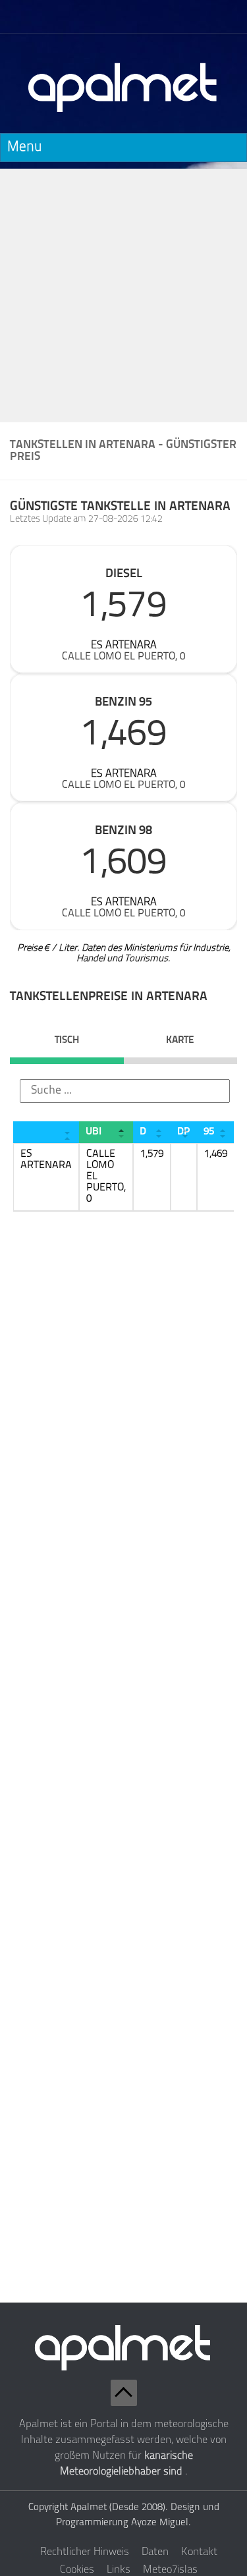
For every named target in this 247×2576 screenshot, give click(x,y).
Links (119, 2570)
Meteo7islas (170, 2570)
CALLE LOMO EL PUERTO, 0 (123, 657)
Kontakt (199, 2552)
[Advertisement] (123, 292)
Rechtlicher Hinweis (85, 2552)
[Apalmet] (123, 116)
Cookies (77, 2570)
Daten (155, 2552)
